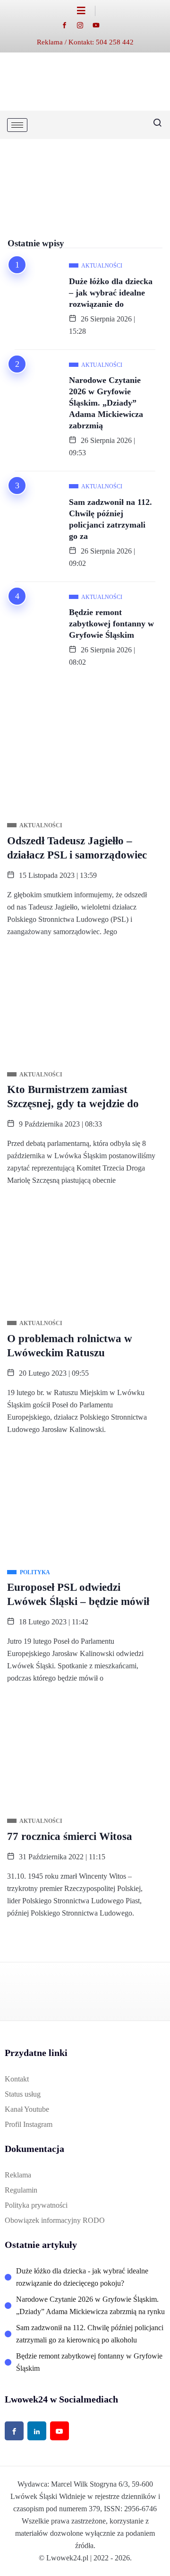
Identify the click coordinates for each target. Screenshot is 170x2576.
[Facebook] (69, 25)
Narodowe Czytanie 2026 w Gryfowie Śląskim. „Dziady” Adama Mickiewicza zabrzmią (106, 403)
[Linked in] (37, 2431)
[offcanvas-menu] (86, 11)
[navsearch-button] (153, 125)
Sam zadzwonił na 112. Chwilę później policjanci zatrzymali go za (110, 519)
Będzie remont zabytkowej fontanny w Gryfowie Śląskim (111, 624)
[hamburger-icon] (17, 125)
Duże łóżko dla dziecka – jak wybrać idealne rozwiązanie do (111, 293)
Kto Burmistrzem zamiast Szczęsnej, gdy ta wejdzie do (73, 1097)
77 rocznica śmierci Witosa (70, 1836)
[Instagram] (85, 25)
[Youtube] (101, 25)
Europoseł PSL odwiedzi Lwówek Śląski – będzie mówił (78, 1594)
